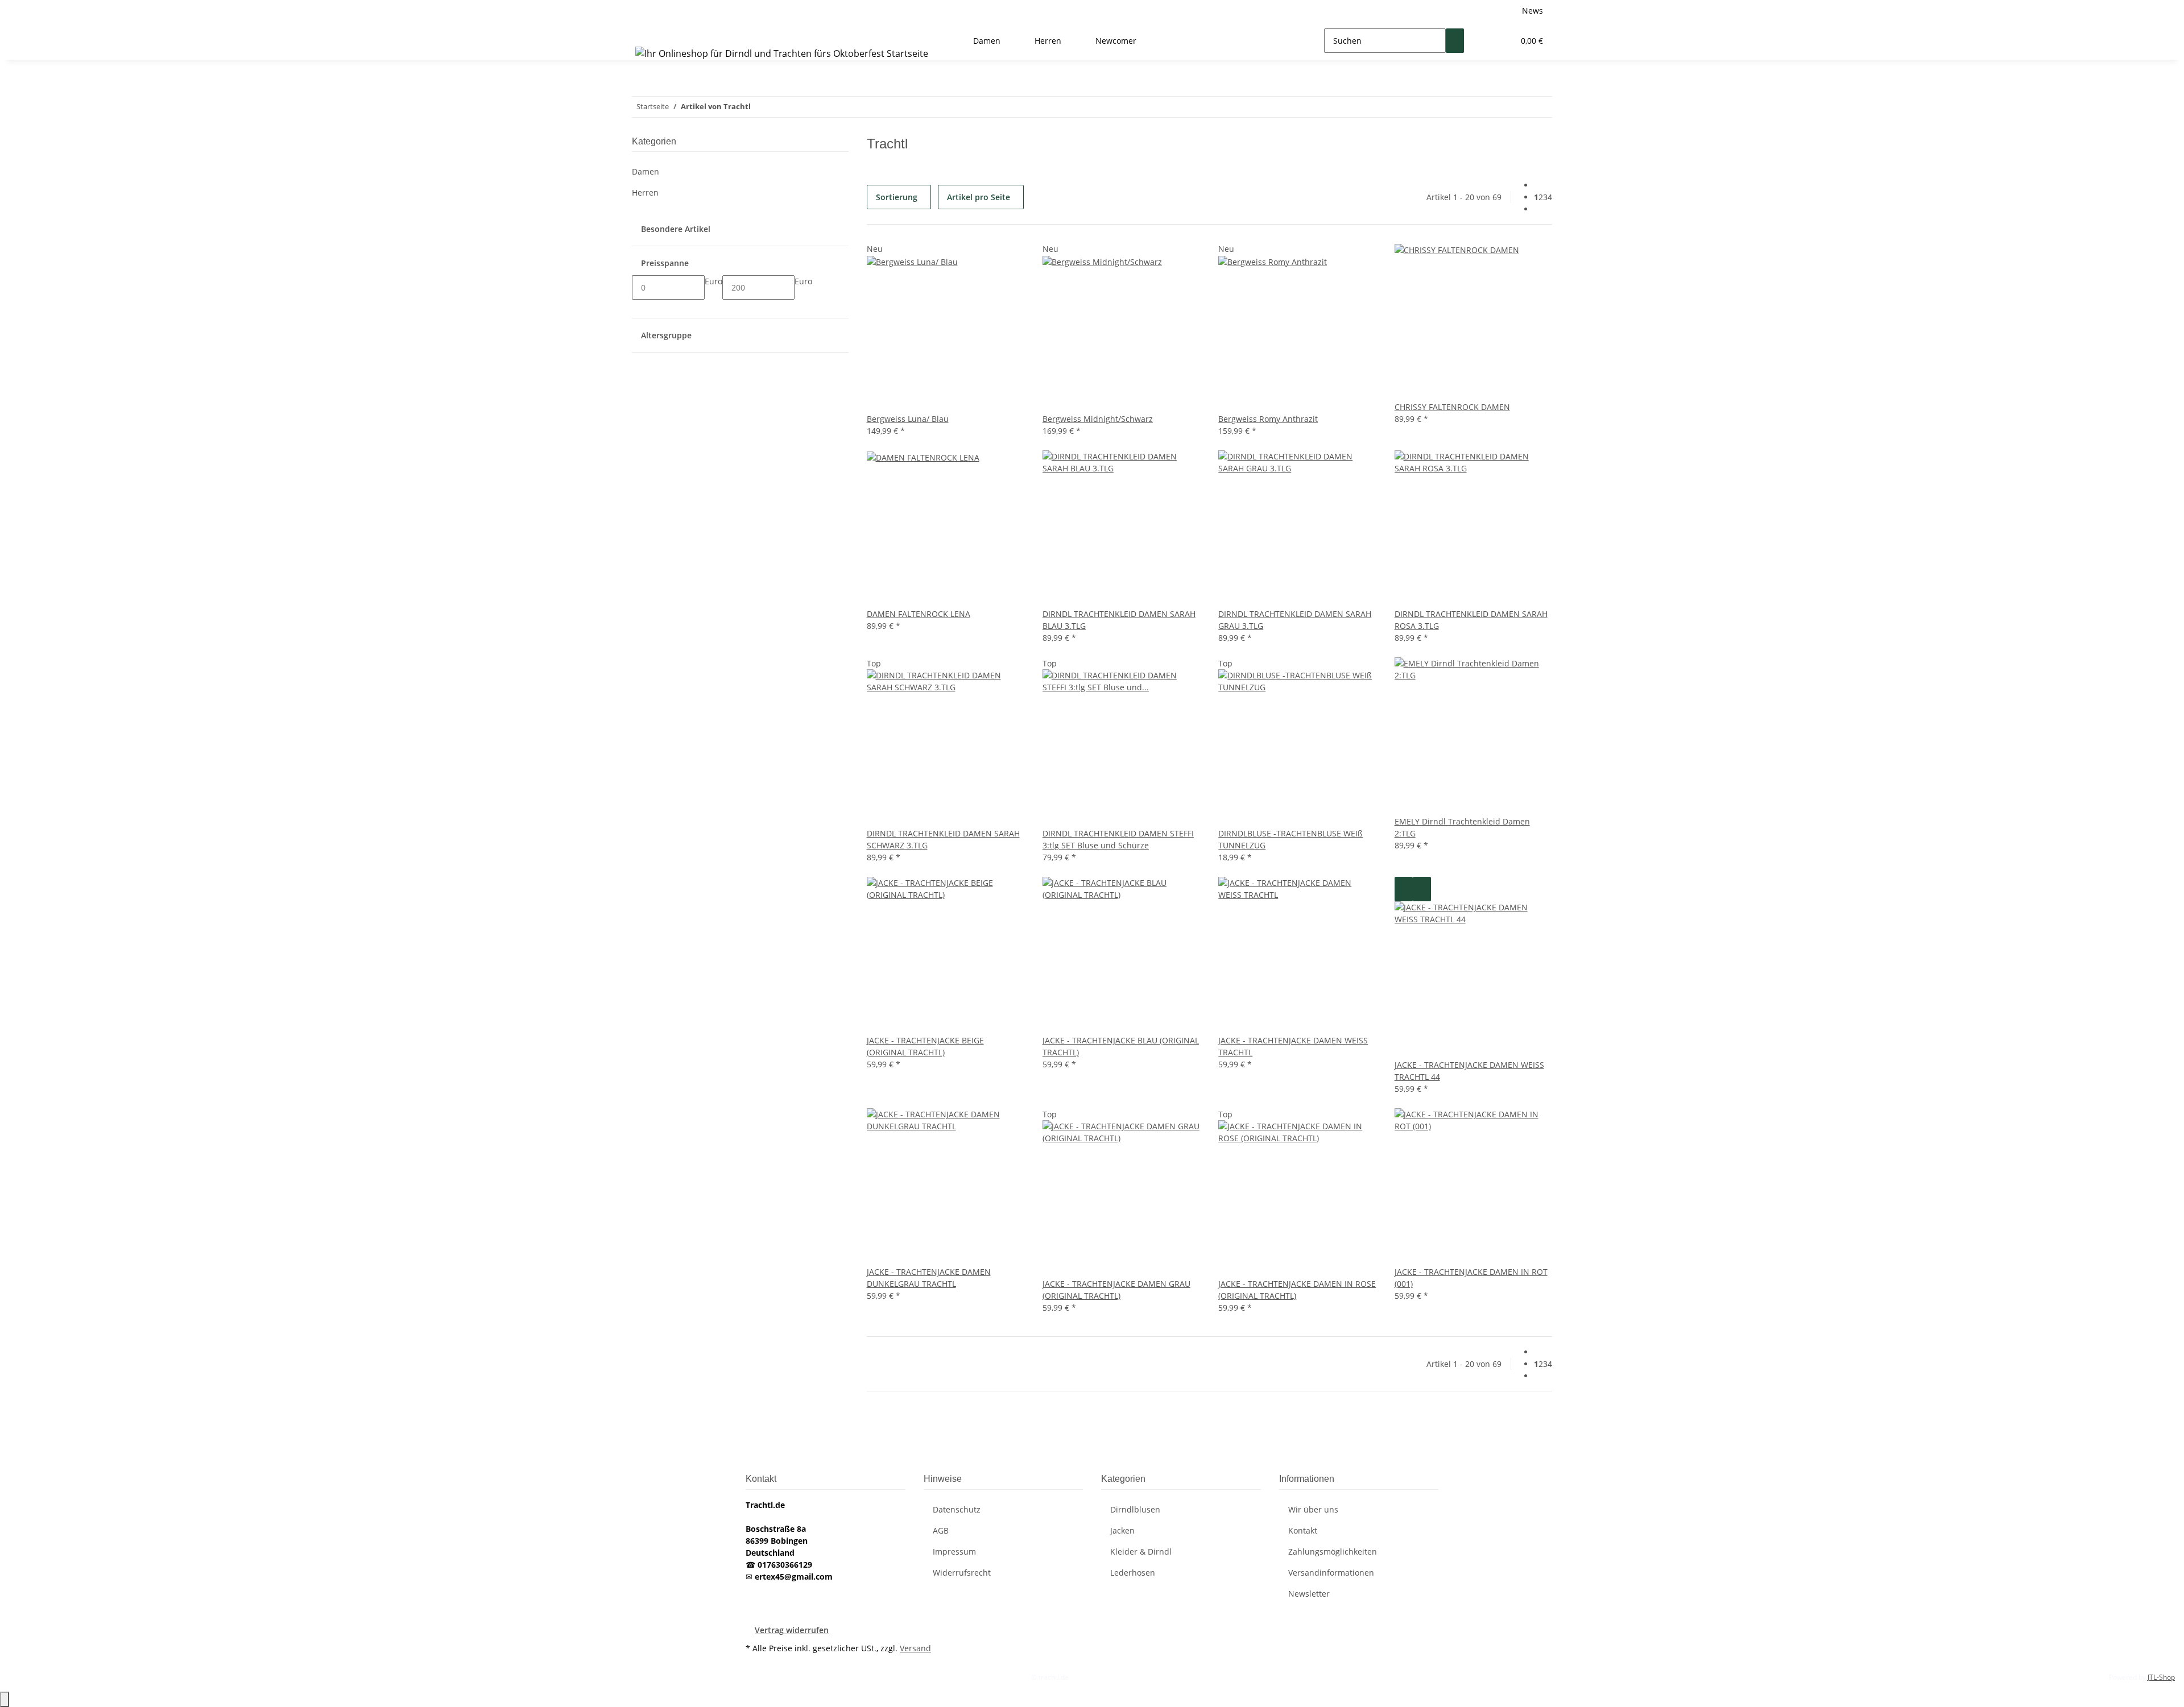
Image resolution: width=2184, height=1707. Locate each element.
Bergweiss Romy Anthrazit (1268, 419)
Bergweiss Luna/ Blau (908, 419)
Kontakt (1303, 1530)
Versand (915, 1648)
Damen (646, 171)
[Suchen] (1455, 41)
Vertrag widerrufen (792, 1630)
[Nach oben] (5, 1699)
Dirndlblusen (1135, 1509)
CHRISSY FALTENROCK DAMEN (1452, 407)
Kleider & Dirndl (1141, 1551)
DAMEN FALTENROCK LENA (919, 614)
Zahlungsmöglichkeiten (1333, 1551)
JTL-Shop (2161, 1677)
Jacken (1122, 1530)
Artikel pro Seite (979, 197)
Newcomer (1116, 41)
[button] (1482, 41)
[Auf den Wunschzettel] (1422, 889)
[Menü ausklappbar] (646, 31)
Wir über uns (1313, 1509)
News (1532, 11)
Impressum (954, 1551)
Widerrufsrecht (962, 1573)
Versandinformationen (1331, 1573)
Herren (645, 192)
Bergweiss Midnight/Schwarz (1098, 419)
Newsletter (1309, 1594)
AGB (941, 1530)
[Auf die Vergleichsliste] (1404, 889)
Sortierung (897, 197)
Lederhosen (1133, 1573)
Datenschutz (957, 1509)
